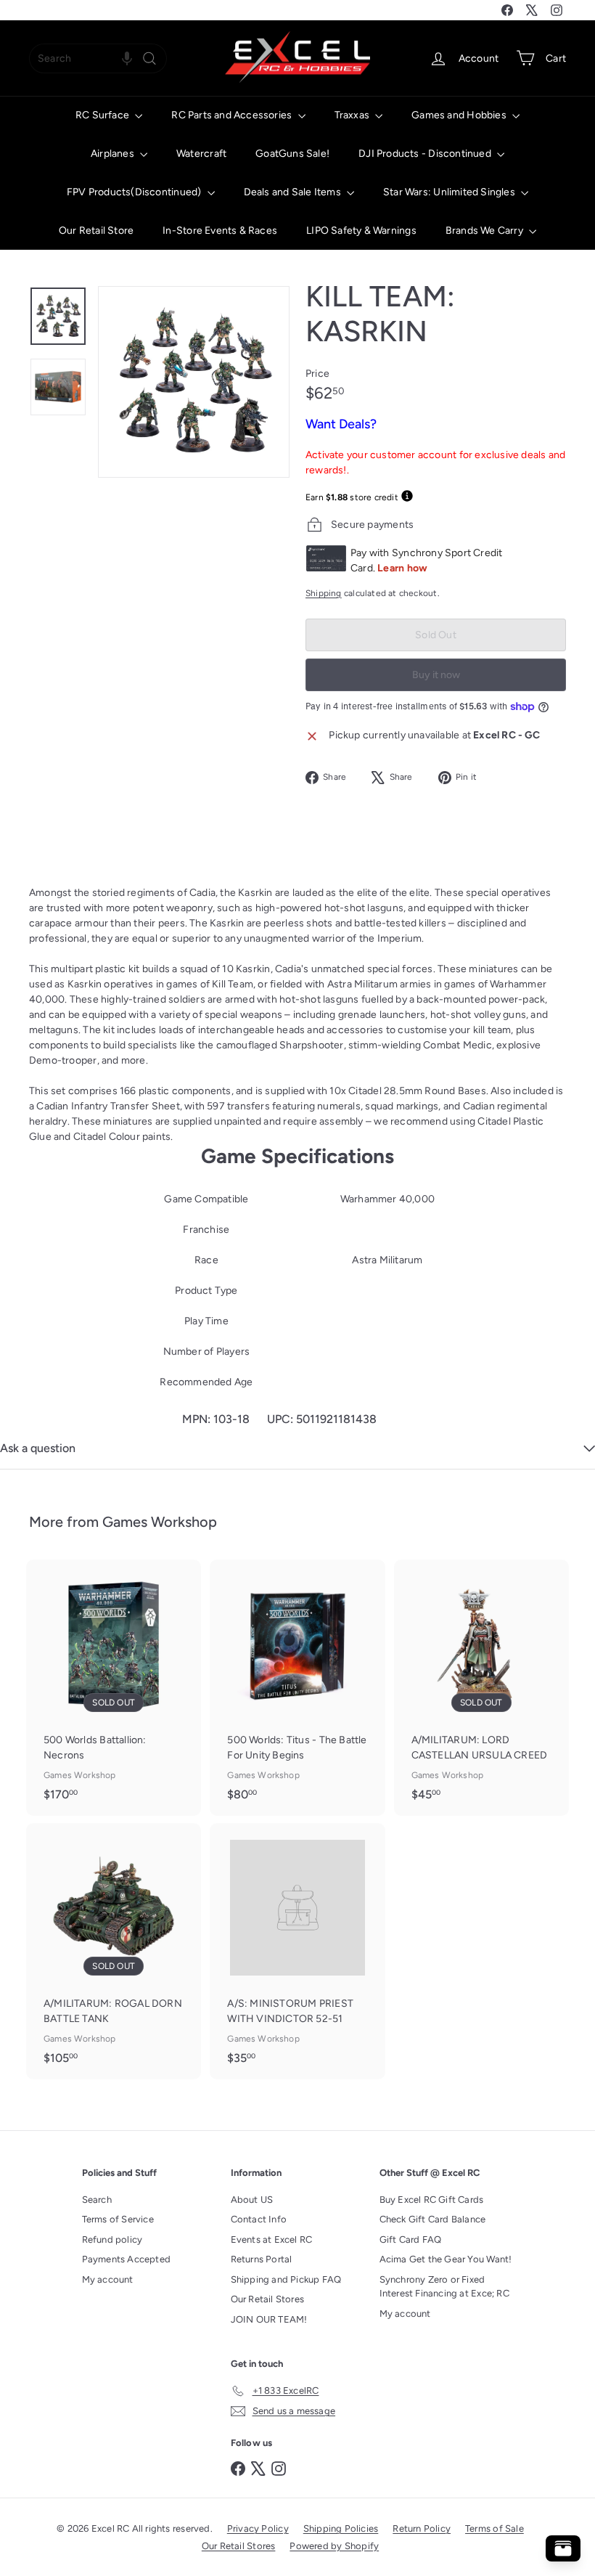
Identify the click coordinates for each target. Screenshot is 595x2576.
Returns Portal (262, 2259)
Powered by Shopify (334, 2546)
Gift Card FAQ (411, 2239)
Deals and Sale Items (294, 192)
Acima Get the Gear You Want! (446, 2259)
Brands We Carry (485, 231)
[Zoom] (194, 382)
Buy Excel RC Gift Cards (432, 2200)
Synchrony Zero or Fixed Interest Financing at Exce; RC (444, 2287)
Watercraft (201, 154)
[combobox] (98, 58)
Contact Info (259, 2219)
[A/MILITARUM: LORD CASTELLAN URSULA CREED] (481, 1688)
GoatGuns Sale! (292, 154)
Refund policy (112, 2239)
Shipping (324, 593)
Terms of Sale (495, 2528)
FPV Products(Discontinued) (135, 192)
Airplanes (114, 154)
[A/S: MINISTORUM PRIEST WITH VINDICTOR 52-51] (297, 1951)
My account (108, 2279)
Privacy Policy (258, 2528)
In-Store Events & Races (220, 231)
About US (252, 2200)
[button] (127, 58)
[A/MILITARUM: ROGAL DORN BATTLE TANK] (114, 1951)
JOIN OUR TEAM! (269, 2319)
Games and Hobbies (460, 115)
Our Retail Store (96, 231)
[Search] (149, 58)
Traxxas (353, 115)
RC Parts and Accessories (233, 115)
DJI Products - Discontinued (426, 154)
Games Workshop (160, 1522)
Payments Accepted (127, 2259)
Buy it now (436, 675)
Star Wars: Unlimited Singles (450, 192)
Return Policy (422, 2528)
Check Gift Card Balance (433, 2219)
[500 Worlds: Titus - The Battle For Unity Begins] (297, 1688)
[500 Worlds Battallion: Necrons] (114, 1688)
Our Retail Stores (268, 2299)
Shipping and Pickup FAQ (286, 2279)
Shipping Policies (341, 2528)
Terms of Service (118, 2219)
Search (97, 2200)
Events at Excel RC (272, 2239)
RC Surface (103, 115)
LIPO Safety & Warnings (361, 231)
